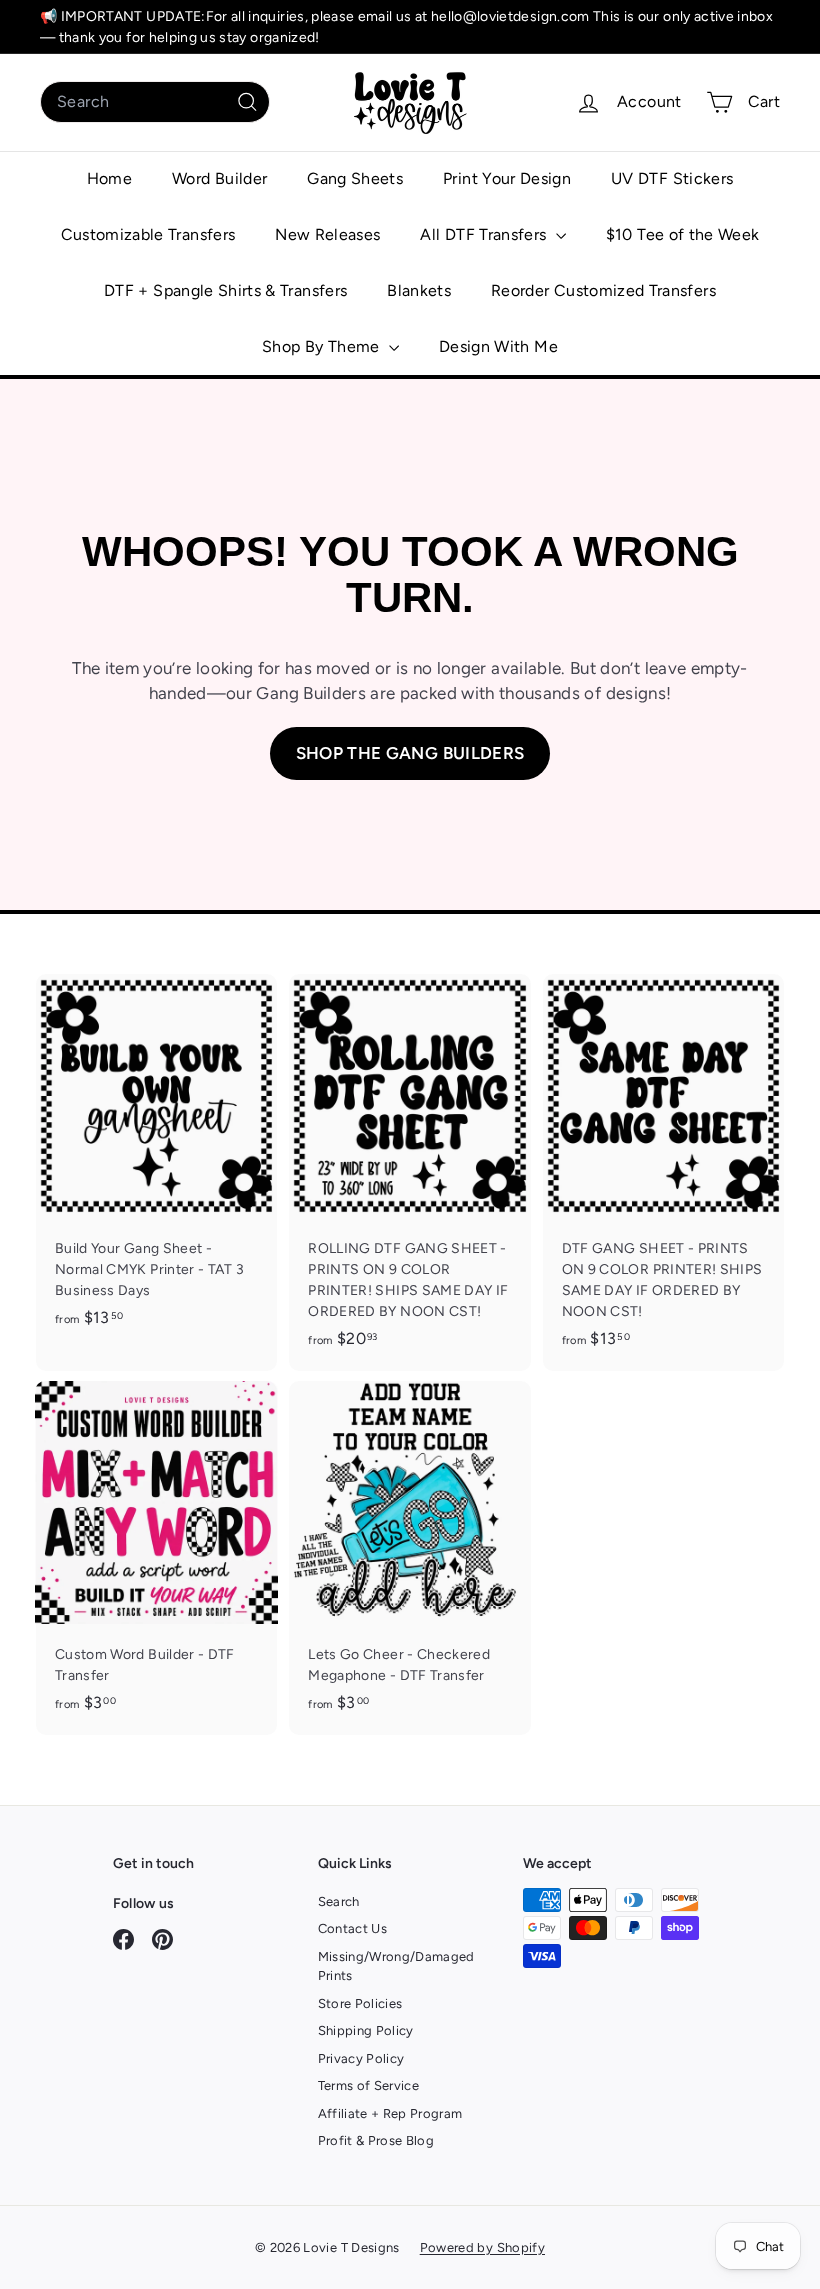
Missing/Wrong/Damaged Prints (396, 1966)
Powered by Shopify (482, 2247)
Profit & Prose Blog (376, 2140)
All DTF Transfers (485, 234)
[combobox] (155, 102)
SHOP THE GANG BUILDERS (410, 753)
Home (109, 178)
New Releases (327, 234)
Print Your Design (507, 178)
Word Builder (219, 178)
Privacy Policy (361, 2058)
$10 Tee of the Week (683, 234)
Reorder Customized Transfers (603, 290)
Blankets (419, 290)
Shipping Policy (366, 2030)
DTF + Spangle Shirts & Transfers (225, 290)
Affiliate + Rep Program (390, 2113)
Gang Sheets (355, 178)
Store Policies (360, 2003)
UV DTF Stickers (672, 178)
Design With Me (498, 346)
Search (339, 1901)
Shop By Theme (323, 346)
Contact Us (353, 1928)
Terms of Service (369, 2085)
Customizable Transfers (148, 234)
